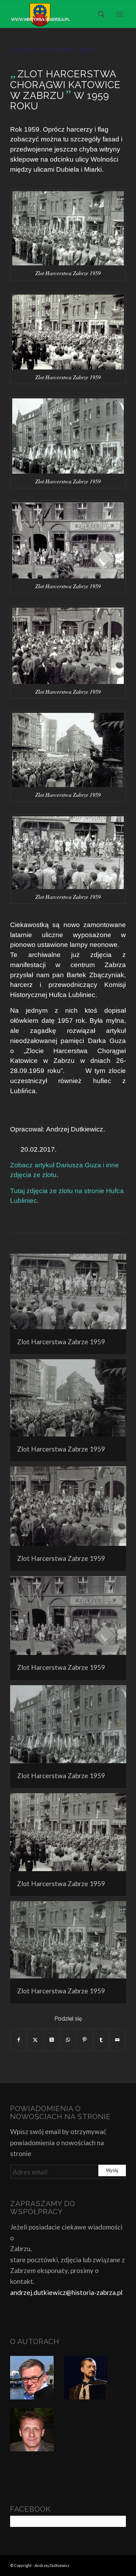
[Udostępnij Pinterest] (85, 2040)
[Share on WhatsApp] (68, 2040)
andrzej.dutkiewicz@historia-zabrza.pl (66, 2292)
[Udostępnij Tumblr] (101, 2040)
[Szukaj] (99, 14)
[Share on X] (52, 2040)
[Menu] (119, 14)
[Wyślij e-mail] (118, 2040)
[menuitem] (99, 14)
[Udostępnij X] (35, 2040)
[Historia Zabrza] (56, 14)
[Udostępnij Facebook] (19, 2040)
